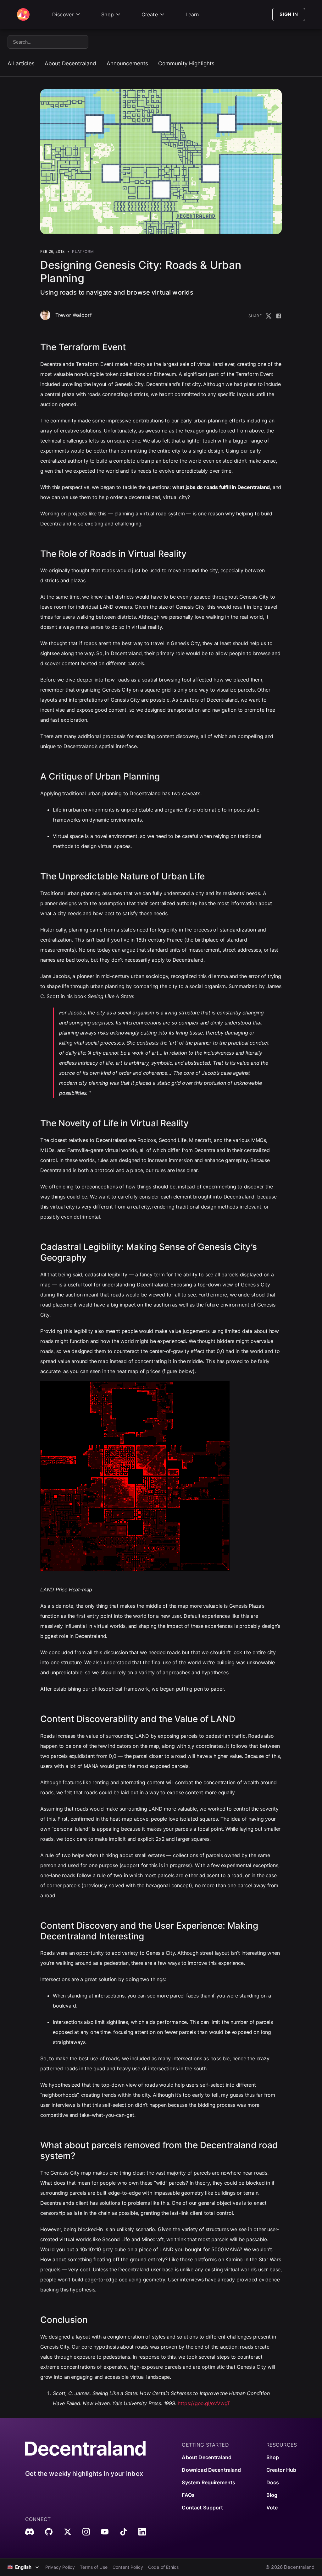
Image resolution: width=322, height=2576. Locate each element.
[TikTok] (124, 2532)
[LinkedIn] (142, 2532)
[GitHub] (49, 2532)
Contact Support (202, 2508)
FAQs (188, 2495)
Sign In (289, 14)
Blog (272, 2495)
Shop (108, 14)
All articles (21, 63)
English (23, 2567)
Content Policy (128, 2567)
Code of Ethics (163, 2567)
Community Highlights (186, 63)
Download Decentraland (211, 2470)
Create (150, 14)
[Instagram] (86, 2532)
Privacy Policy (60, 2567)
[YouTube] (105, 2532)
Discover (63, 14)
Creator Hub (281, 2470)
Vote (272, 2508)
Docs (273, 2482)
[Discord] (30, 2532)
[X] (68, 2532)
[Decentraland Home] (23, 14)
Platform (83, 251)
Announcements (128, 63)
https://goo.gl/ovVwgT (204, 2403)
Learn (192, 14)
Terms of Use (94, 2567)
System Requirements (208, 2482)
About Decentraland (71, 63)
